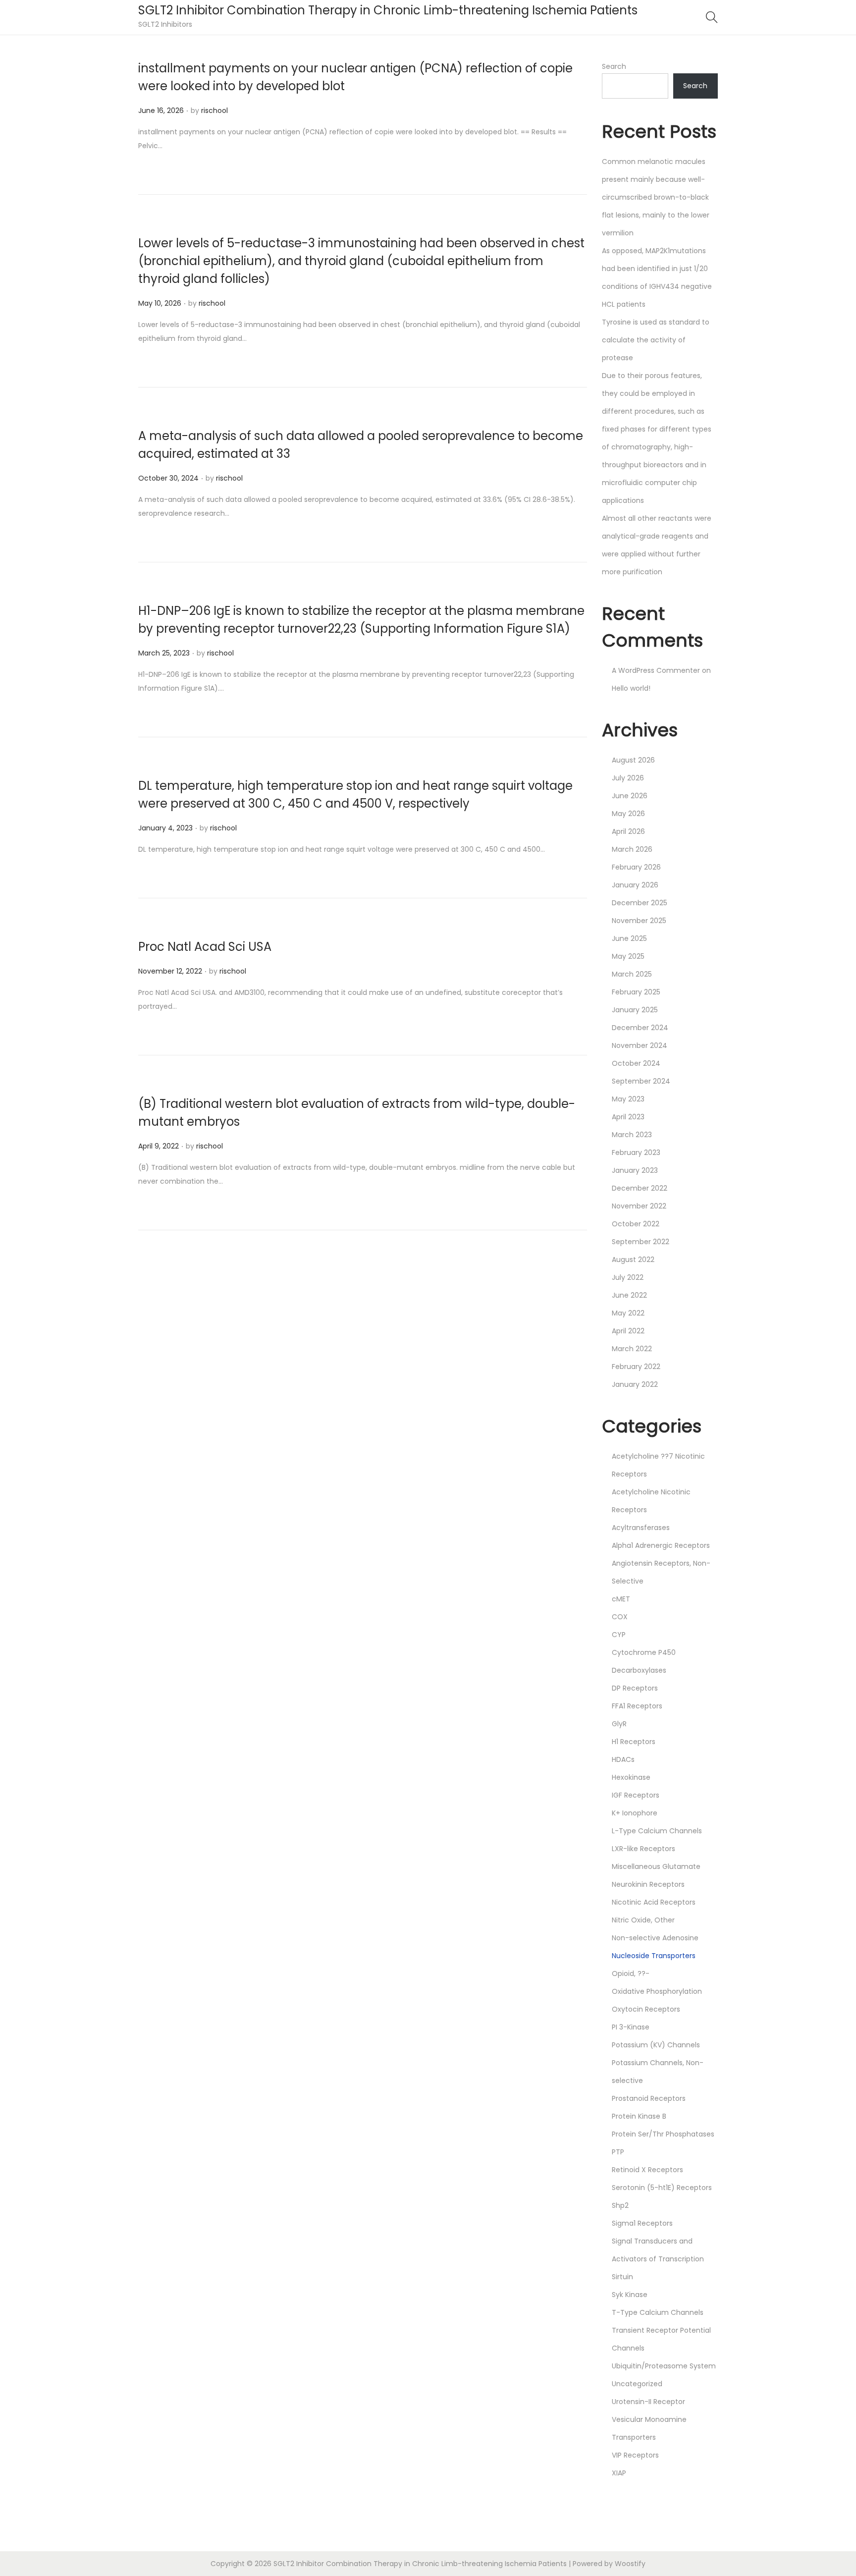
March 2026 (632, 849)
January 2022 (635, 1384)
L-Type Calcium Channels (657, 1831)
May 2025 (628, 956)
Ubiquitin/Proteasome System (664, 2366)
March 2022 (632, 1349)
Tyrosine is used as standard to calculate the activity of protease (656, 340)
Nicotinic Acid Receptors (654, 1902)
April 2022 (628, 1331)
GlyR (619, 1724)
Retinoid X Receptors (647, 2170)
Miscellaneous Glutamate (656, 1866)
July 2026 (628, 778)
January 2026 (635, 885)
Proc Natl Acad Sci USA (205, 947)
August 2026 (633, 760)
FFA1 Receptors (637, 1706)
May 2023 (628, 1099)
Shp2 (620, 2205)
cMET (621, 1599)
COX (620, 1617)
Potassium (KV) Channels (656, 2045)
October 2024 (636, 1063)
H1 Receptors (634, 1742)
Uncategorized (637, 2384)
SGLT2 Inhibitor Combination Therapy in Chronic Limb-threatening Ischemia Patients (388, 10)
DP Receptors (635, 1688)
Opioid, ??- (631, 1973)
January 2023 (635, 1170)
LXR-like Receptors (643, 1849)
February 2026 (636, 867)
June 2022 (629, 1295)
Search (614, 66)
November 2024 (640, 1045)
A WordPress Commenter (656, 670)
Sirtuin (622, 2277)
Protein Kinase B (639, 2116)
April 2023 (628, 1117)
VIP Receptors (635, 2455)
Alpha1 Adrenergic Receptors (661, 1545)
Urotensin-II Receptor (648, 2402)
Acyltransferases (641, 1528)
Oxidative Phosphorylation (657, 1991)
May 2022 (628, 1313)
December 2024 (640, 1028)
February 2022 (636, 1367)
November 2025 (639, 921)
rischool (214, 110)
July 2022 (628, 1277)
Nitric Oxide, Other (643, 1920)
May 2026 (628, 814)
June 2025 (629, 938)
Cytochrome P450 (644, 1652)
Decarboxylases (639, 1670)
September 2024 (641, 1081)
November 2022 (639, 1206)
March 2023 (632, 1135)
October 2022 (636, 1224)
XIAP (619, 2473)
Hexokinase (631, 1777)
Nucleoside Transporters (654, 1956)
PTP (618, 2152)
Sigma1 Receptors (642, 2223)
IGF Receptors (636, 1795)
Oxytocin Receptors (646, 2009)
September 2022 (641, 1242)
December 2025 (640, 903)
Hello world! (631, 688)
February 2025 (636, 992)
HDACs (623, 1759)
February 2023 (636, 1152)
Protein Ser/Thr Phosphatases (663, 2134)
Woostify (630, 2564)
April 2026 (628, 831)
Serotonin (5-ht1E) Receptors (662, 2188)
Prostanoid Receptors (649, 2098)
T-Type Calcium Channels (658, 2312)
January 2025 (635, 1010)
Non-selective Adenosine (655, 1938)
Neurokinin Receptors (648, 1884)
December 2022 (640, 1188)
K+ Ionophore (635, 1813)
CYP (619, 1635)
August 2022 (633, 1260)
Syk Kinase (630, 2295)
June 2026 (630, 796)
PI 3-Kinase (631, 2027)
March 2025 (632, 974)
